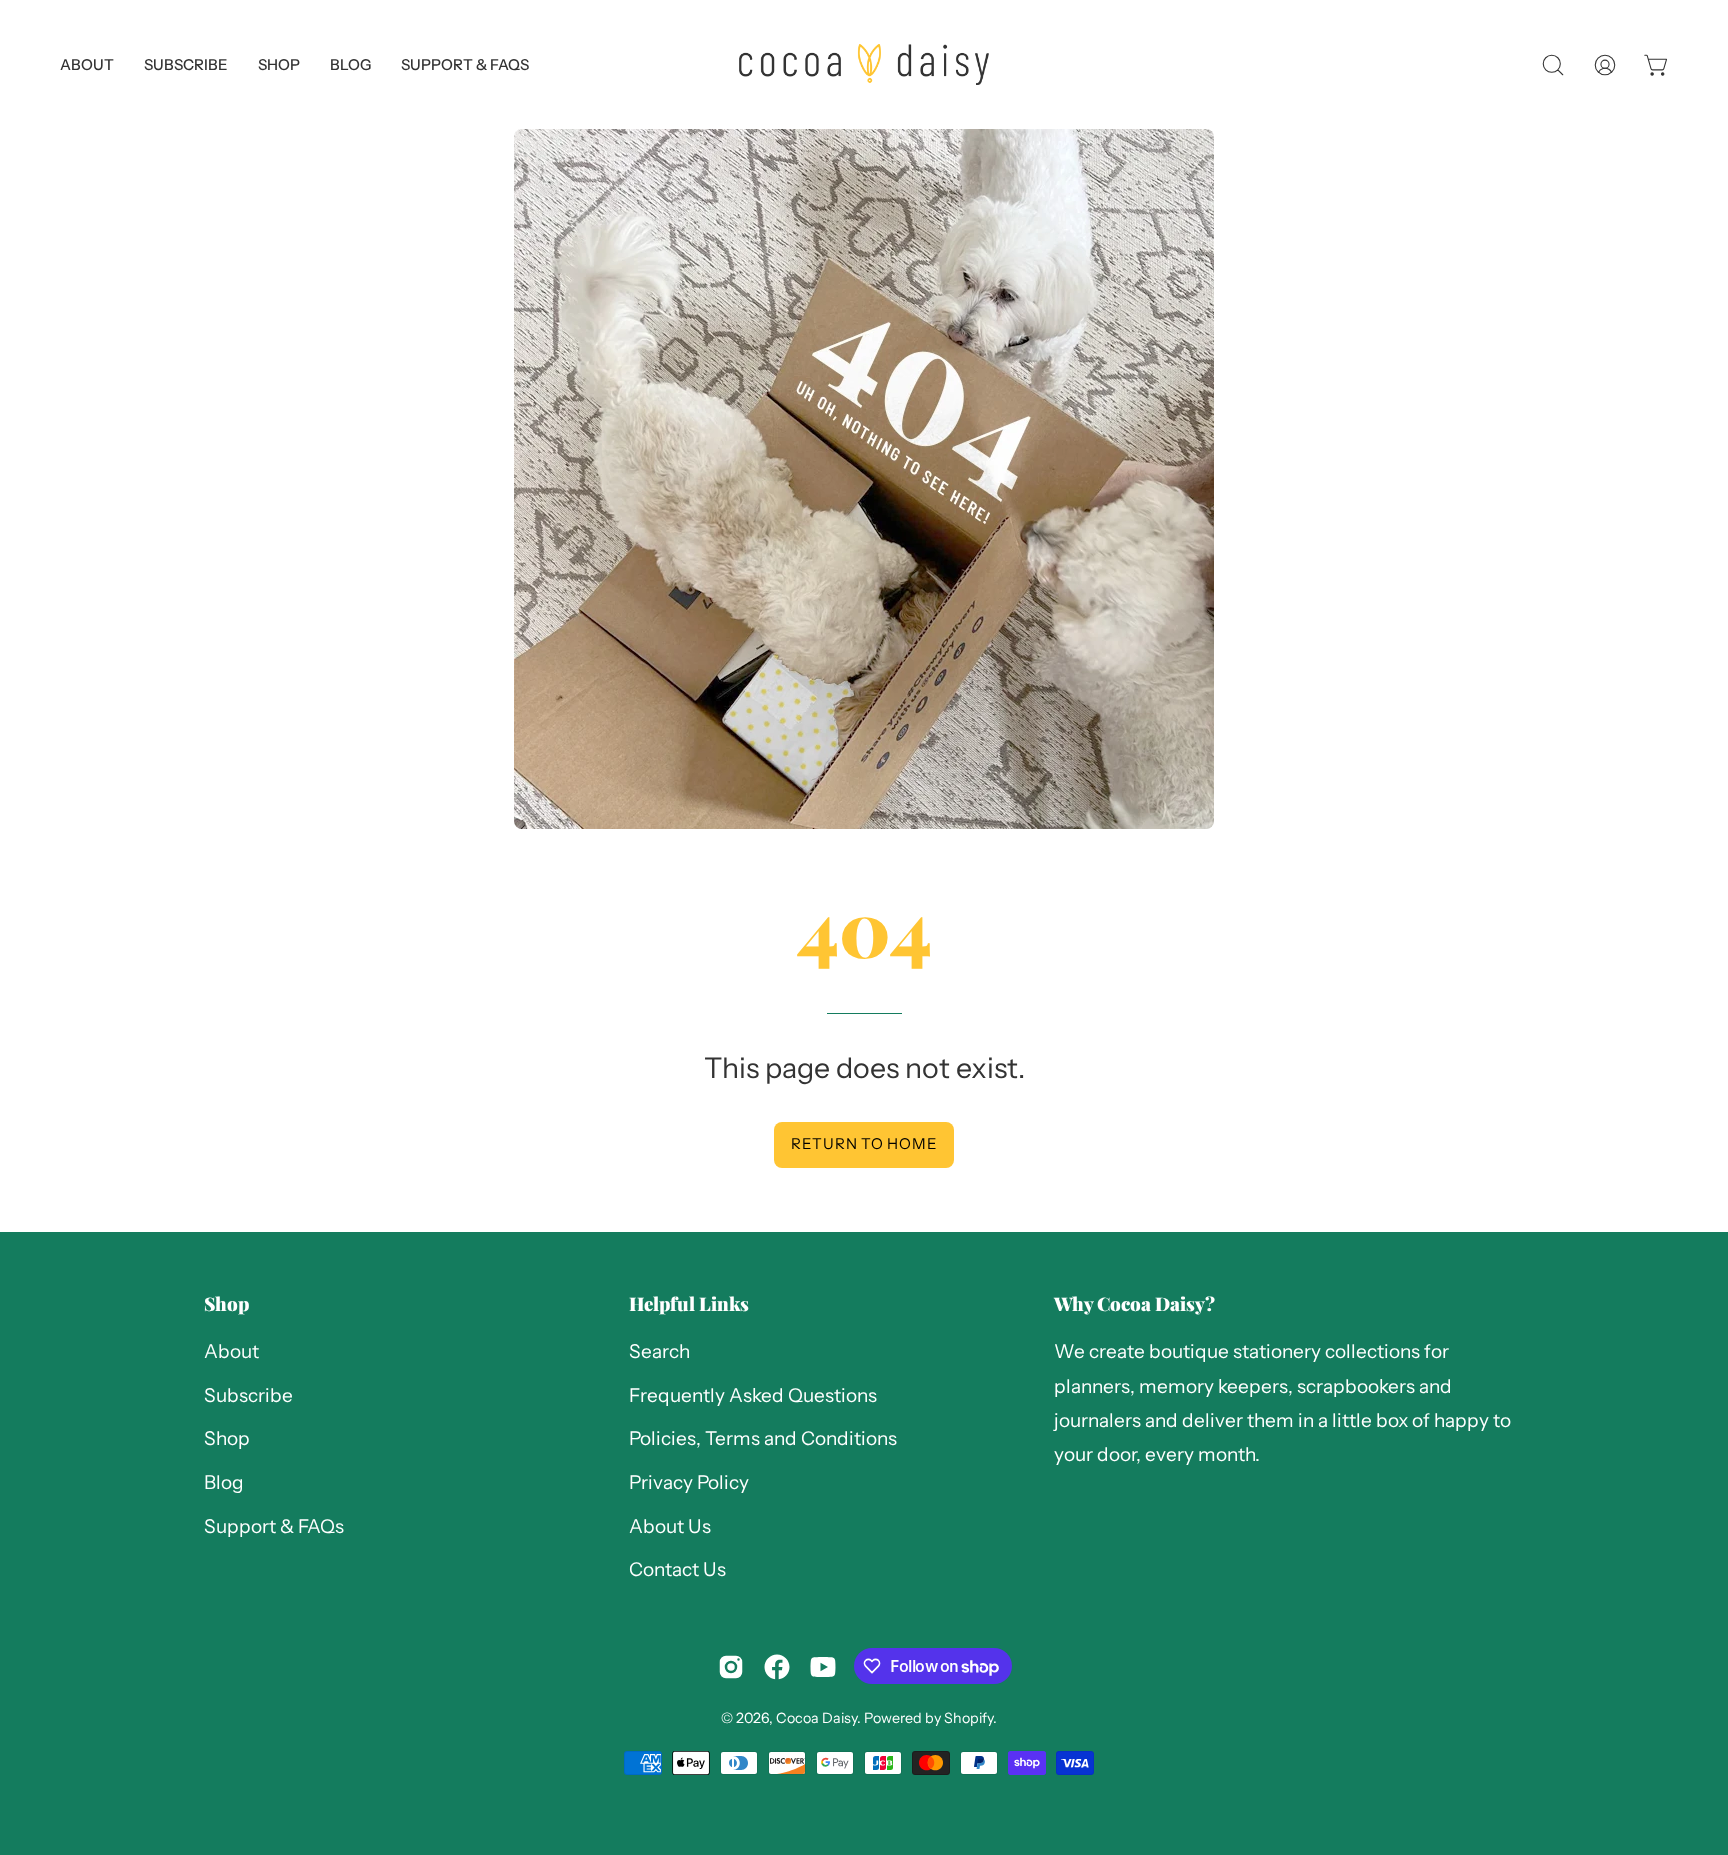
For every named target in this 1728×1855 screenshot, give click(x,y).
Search (659, 1351)
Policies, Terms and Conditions (763, 1439)
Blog (224, 1482)
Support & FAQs (274, 1526)
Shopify (968, 1718)
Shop (226, 1303)
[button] (465, 64)
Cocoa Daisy (816, 1718)
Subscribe (248, 1395)
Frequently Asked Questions (753, 1395)
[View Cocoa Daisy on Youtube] (823, 1667)
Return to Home (864, 1143)
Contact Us (677, 1570)
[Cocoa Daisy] (864, 64)
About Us (670, 1526)
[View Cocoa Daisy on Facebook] (777, 1667)
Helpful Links (689, 1303)
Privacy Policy (689, 1482)
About (231, 1351)
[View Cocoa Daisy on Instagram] (731, 1667)
